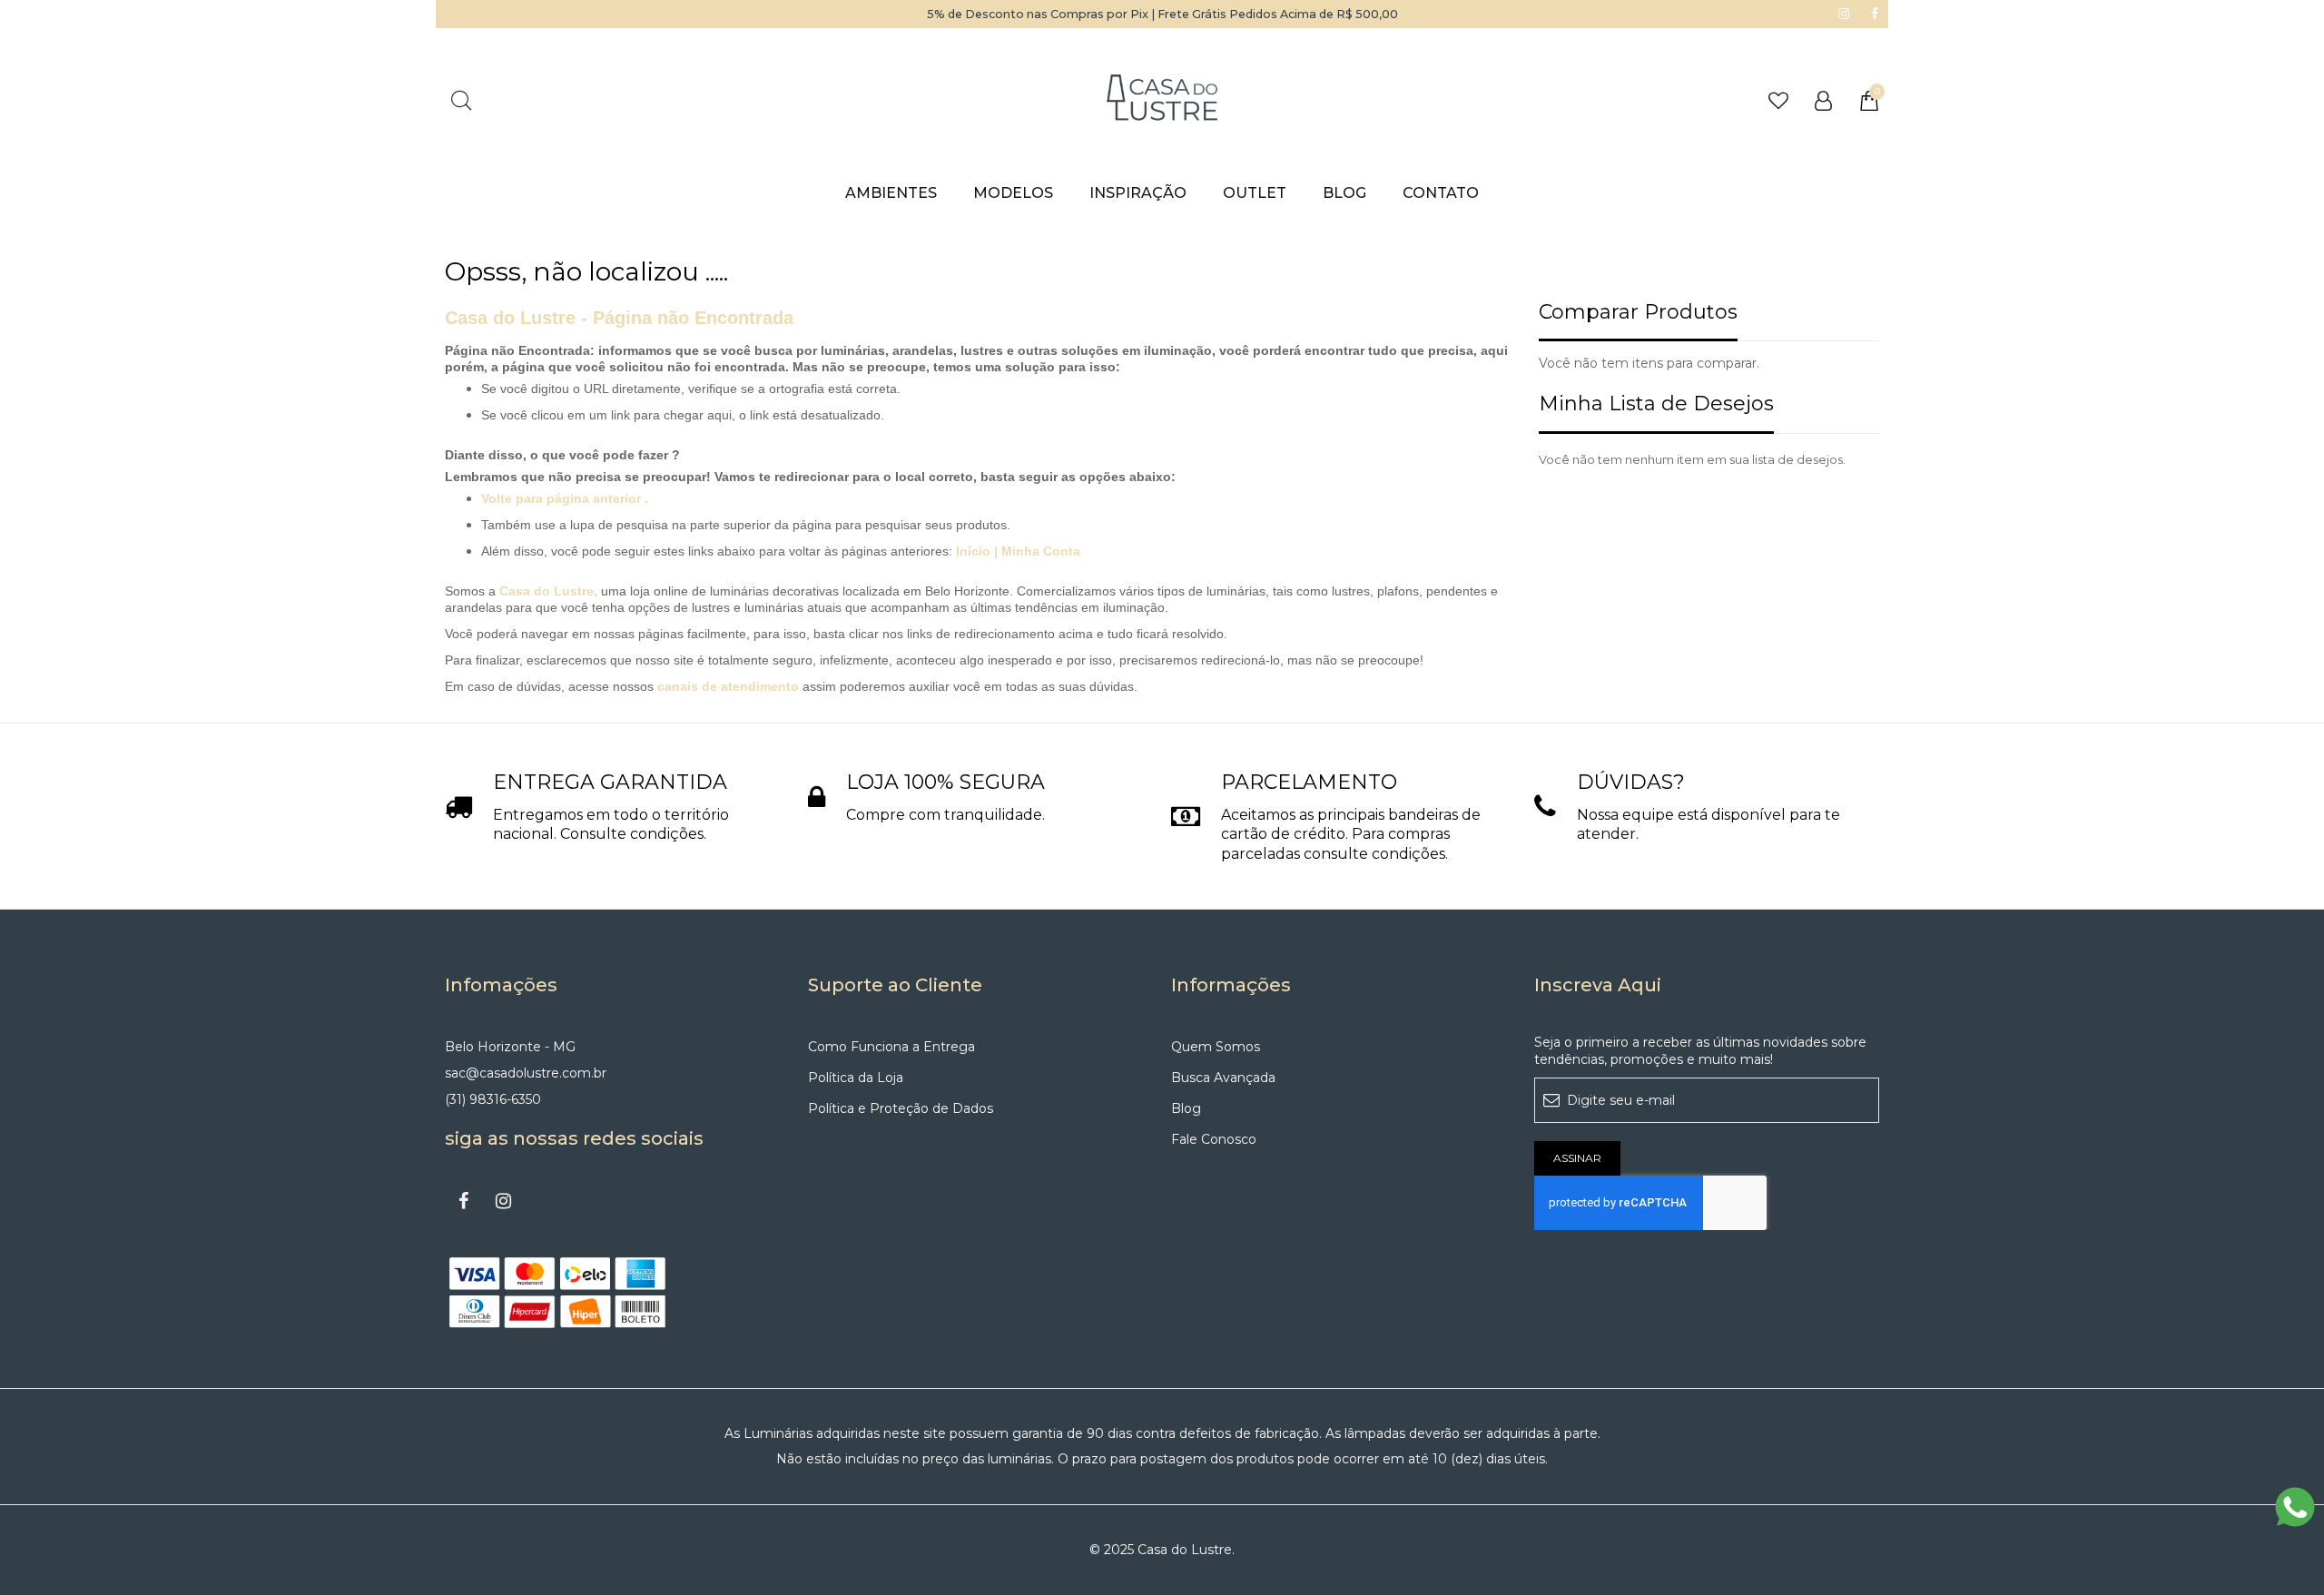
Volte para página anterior (561, 498)
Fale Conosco (1214, 1139)
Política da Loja (856, 1078)
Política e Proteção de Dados (901, 1108)
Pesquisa (461, 100)
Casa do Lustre (547, 591)
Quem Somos (1216, 1047)
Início (975, 551)
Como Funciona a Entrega (891, 1047)
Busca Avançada (1223, 1078)
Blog (1186, 1108)
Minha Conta (1041, 551)
